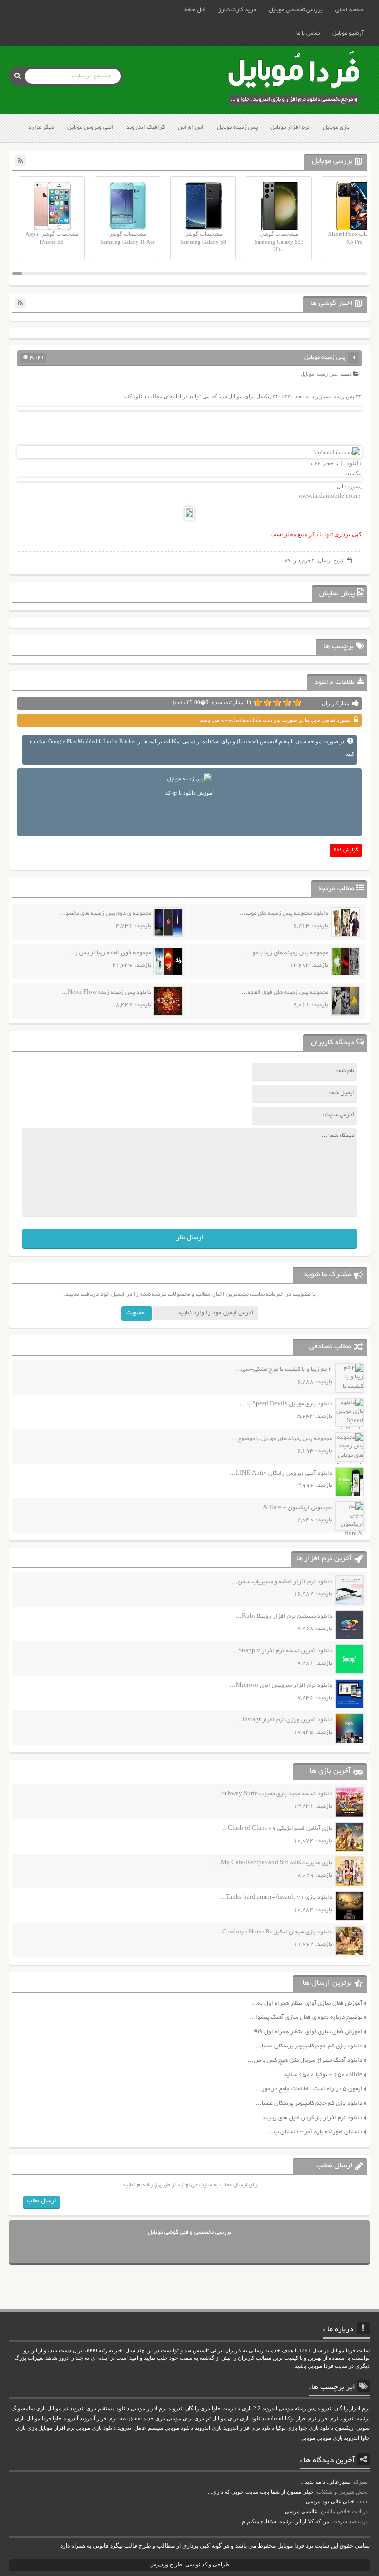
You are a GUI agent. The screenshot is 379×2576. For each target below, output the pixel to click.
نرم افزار (328, 2418)
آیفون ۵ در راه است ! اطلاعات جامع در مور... (309, 2089)
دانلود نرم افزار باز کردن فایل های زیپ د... (309, 2118)
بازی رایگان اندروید (189, 2408)
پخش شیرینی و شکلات (342, 2492)
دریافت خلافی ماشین (344, 2511)
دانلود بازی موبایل (96, 2428)
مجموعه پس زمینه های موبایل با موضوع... (282, 1439)
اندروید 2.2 (265, 2408)
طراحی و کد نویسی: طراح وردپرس (190, 2564)
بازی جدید (154, 2418)
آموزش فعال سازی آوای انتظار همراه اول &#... (305, 2032)
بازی (32, 2428)
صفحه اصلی (349, 10)
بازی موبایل (336, 128)
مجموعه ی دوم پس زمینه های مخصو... (105, 914)
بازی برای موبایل (186, 2418)
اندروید (352, 2438)
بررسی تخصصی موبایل (296, 10)
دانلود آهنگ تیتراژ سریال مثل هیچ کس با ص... (305, 2061)
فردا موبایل (39, 2418)
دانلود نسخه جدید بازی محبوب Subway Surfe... (274, 1794)
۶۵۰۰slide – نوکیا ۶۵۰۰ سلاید (323, 2075)
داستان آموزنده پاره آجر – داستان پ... (315, 2132)
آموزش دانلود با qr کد (189, 793)
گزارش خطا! (346, 851)
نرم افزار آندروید (98, 2418)
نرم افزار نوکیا (301, 2418)
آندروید (71, 2418)
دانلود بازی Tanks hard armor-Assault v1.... (275, 1898)
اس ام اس (191, 128)
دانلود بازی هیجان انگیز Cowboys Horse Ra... (274, 1932)
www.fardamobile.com (328, 496)
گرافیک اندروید (146, 128)
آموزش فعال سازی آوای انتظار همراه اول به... (307, 2003)
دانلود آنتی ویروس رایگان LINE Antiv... (281, 1473)
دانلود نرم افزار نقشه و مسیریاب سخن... (282, 1582)
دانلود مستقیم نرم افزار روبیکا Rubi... (284, 1616)
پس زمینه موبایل (237, 128)
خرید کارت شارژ (237, 10)
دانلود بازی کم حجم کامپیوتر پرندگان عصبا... (309, 2046)
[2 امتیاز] (287, 703)
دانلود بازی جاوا (316, 2428)
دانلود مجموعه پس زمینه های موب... (284, 914)
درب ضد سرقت (350, 2521)
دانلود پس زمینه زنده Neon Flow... (106, 993)
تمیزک (361, 2482)
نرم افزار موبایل (290, 128)
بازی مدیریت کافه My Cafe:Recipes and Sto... (273, 1863)
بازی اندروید (208, 2428)
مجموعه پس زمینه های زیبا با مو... (287, 953)
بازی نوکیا (286, 2428)
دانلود (353, 463)
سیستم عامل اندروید (140, 2428)
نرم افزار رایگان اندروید (343, 2408)
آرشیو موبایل (348, 33)
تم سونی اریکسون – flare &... (295, 1508)
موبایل (308, 2438)
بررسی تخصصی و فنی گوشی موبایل (189, 2232)
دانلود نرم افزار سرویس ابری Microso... (281, 1686)
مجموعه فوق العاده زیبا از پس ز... (110, 953)
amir (362, 2501)
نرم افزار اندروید (242, 2428)
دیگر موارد (41, 128)
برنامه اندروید (355, 2418)
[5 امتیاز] (258, 703)
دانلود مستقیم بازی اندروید (99, 2408)
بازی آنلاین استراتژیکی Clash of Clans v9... (277, 1829)
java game (130, 2418)
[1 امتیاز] (297, 703)
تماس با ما (308, 33)
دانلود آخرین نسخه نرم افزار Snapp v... (282, 1651)
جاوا (57, 2418)
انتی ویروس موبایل (90, 128)
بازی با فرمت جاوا (232, 2408)
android (274, 2418)
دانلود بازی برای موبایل (238, 2418)
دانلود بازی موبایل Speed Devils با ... (286, 1404)
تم (208, 2418)
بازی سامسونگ (29, 2408)
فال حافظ (195, 10)
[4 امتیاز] (267, 703)
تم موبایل (58, 2408)
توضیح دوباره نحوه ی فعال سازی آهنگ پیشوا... (306, 2018)
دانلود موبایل (179, 2428)
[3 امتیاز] (277, 703)
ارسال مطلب (41, 2201)
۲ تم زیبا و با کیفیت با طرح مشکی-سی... (284, 1370)
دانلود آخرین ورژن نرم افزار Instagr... (284, 1720)
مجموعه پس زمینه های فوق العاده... (285, 993)
